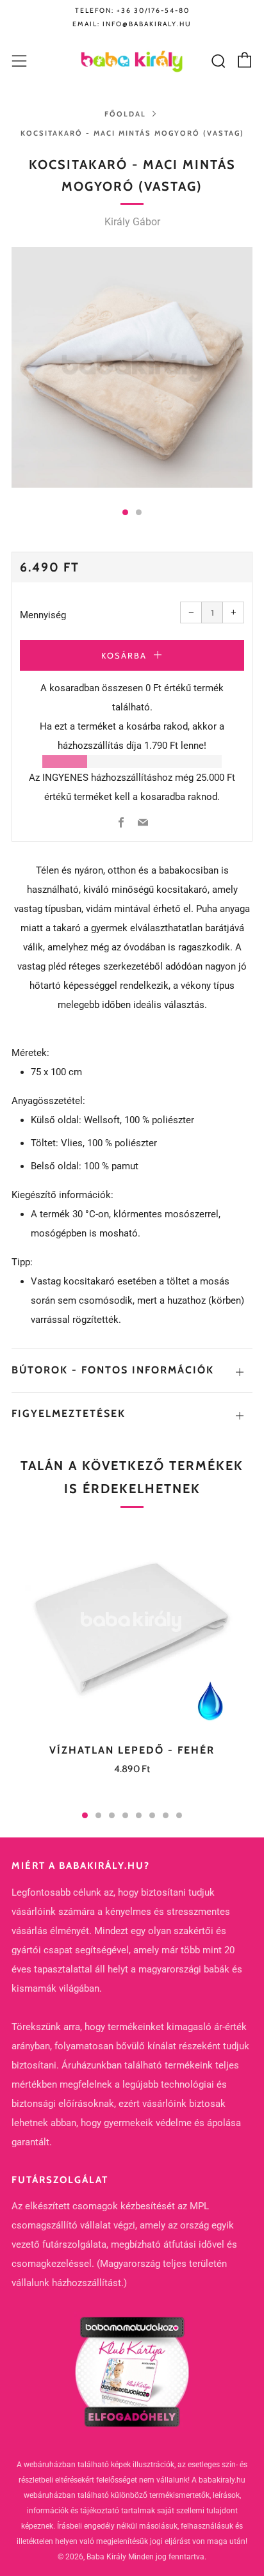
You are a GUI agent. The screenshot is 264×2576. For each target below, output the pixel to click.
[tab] (125, 512)
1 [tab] (85, 1815)
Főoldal (125, 114)
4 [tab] (125, 1815)
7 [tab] (166, 1815)
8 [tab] (179, 1815)
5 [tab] (139, 1815)
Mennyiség (43, 615)
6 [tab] (152, 1815)
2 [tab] (98, 1815)
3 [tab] (112, 1815)
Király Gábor (132, 222)
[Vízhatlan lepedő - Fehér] (132, 1626)
